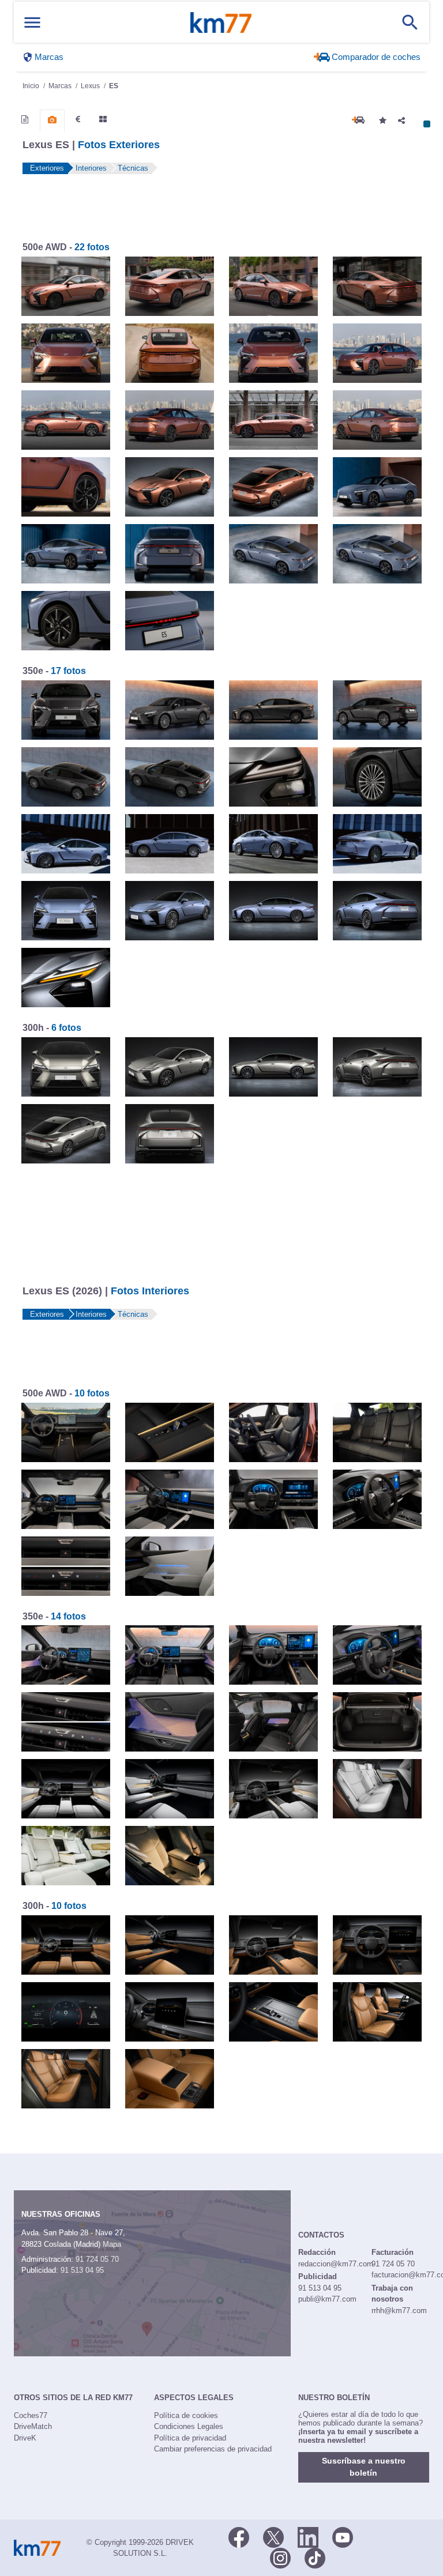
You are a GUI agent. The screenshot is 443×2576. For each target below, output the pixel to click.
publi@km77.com (327, 2299)
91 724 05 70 (97, 2259)
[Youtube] (343, 2537)
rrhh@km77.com (399, 2311)
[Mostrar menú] (32, 22)
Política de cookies (186, 2415)
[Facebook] (239, 2537)
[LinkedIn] (308, 2537)
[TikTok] (315, 2558)
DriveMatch (33, 2426)
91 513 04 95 (82, 2270)
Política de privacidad (190, 2438)
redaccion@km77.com (336, 2264)
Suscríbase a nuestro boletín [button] (364, 2467)
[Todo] (103, 119)
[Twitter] (273, 2537)
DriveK (25, 2438)
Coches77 (31, 2415)
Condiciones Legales (189, 2426)
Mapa (112, 2244)
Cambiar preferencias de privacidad (213, 2449)
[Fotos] (52, 120)
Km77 (221, 22)
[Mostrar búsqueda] (410, 22)
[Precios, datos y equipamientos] (78, 119)
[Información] (25, 119)
